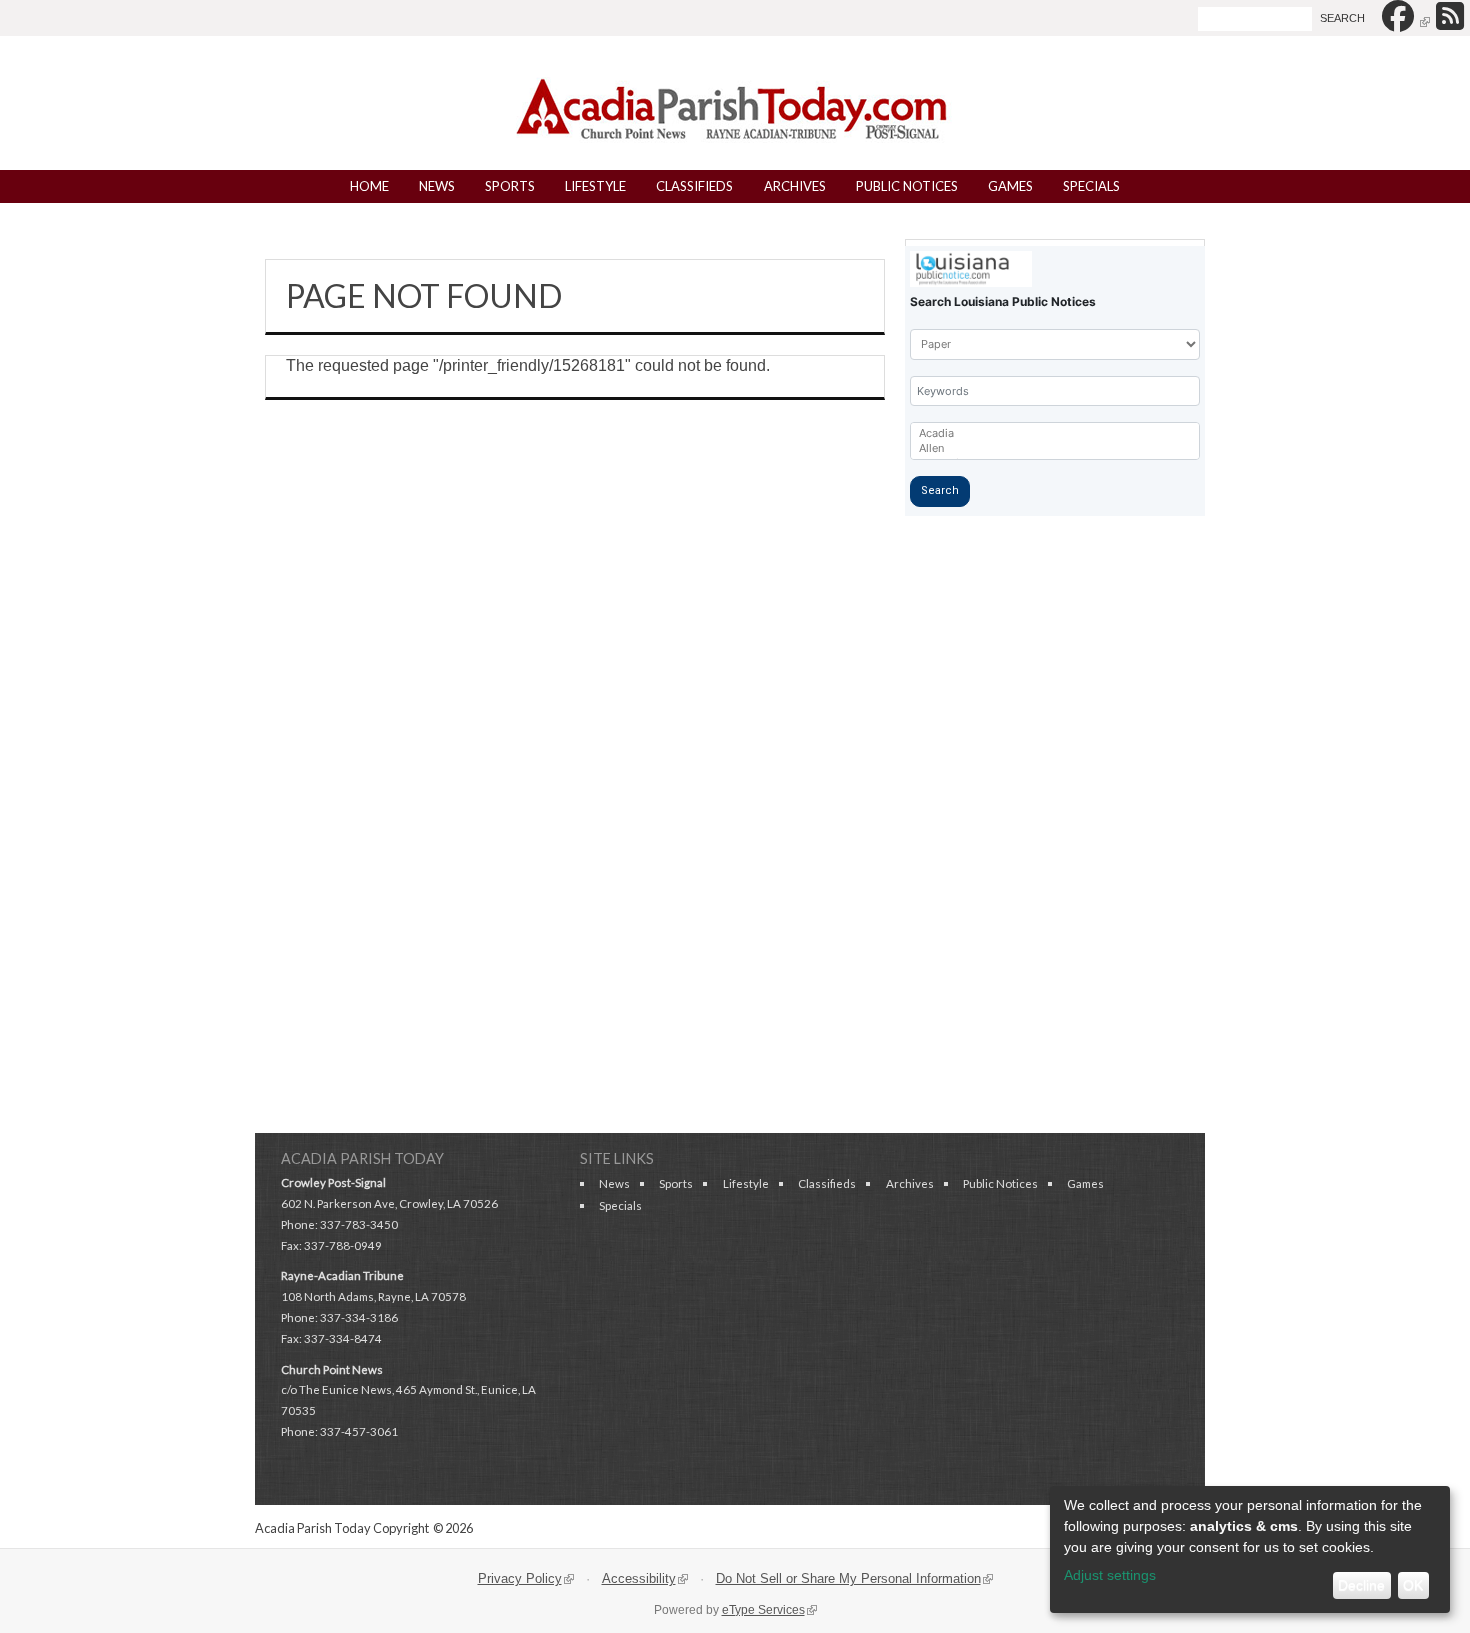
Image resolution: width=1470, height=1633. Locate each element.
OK (1413, 1585)
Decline (1361, 1585)
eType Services (769, 1610)
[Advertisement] (735, 844)
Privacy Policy (531, 1578)
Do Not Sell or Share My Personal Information (859, 1578)
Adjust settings (1110, 1575)
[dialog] (1250, 1549)
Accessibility (650, 1578)
